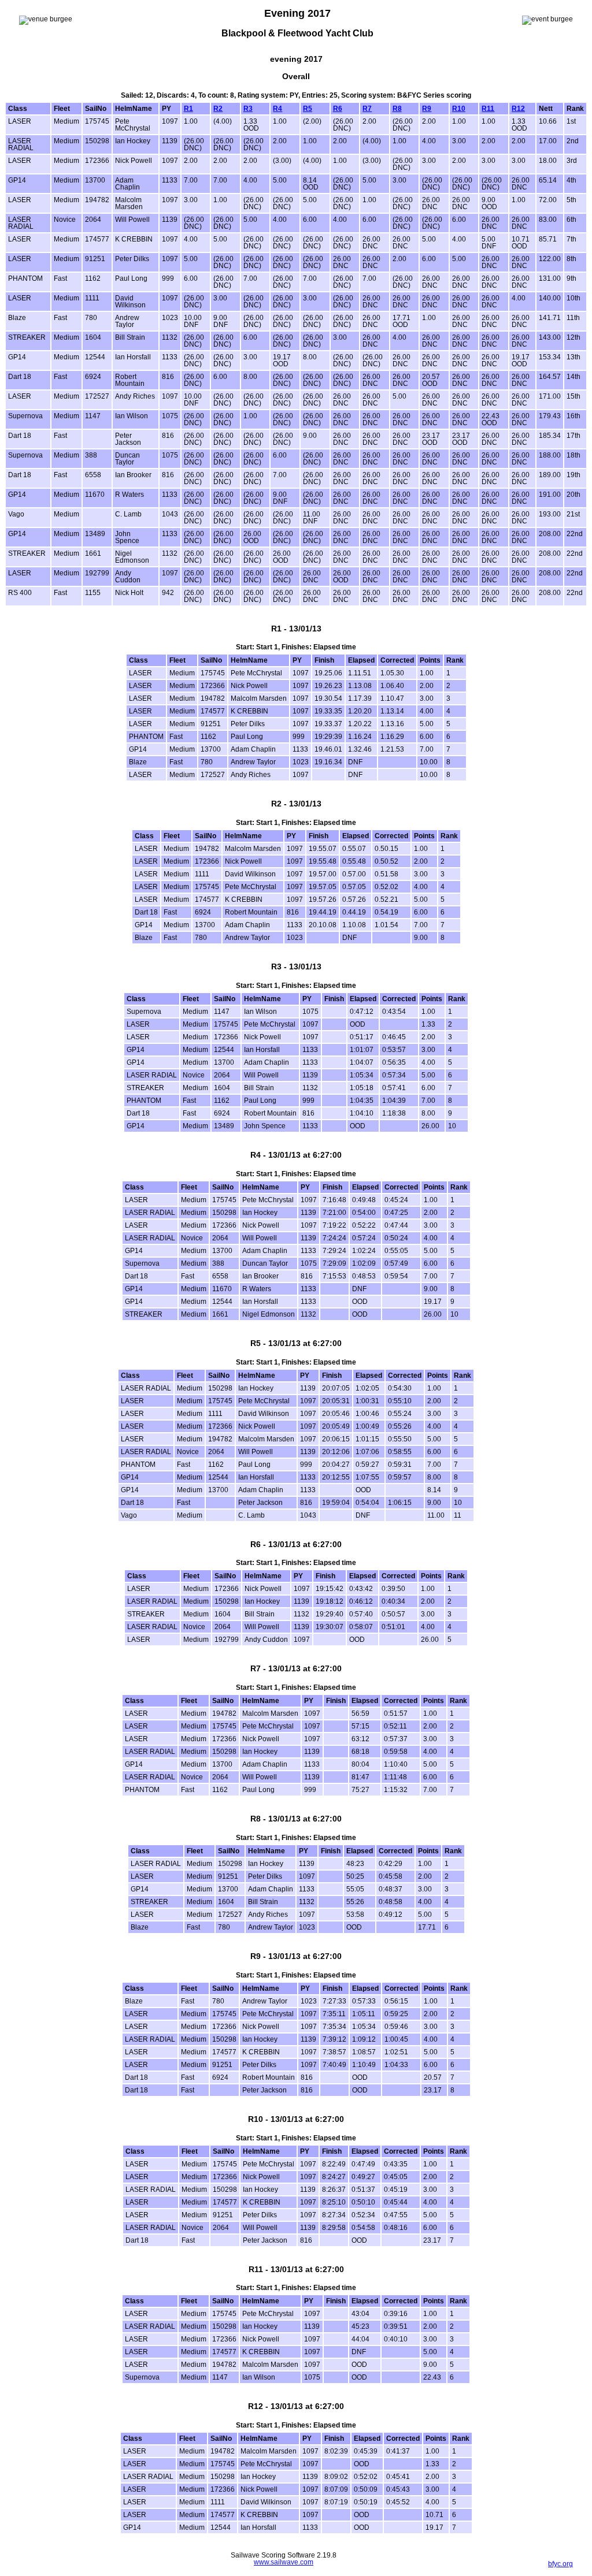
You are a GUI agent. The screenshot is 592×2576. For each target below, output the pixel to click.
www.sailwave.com (284, 2562)
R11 (488, 109)
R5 (308, 109)
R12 (518, 109)
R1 (188, 109)
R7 (367, 109)
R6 (338, 109)
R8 (397, 109)
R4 (277, 109)
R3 (248, 109)
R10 (459, 109)
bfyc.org (560, 2564)
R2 (218, 109)
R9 (427, 109)
